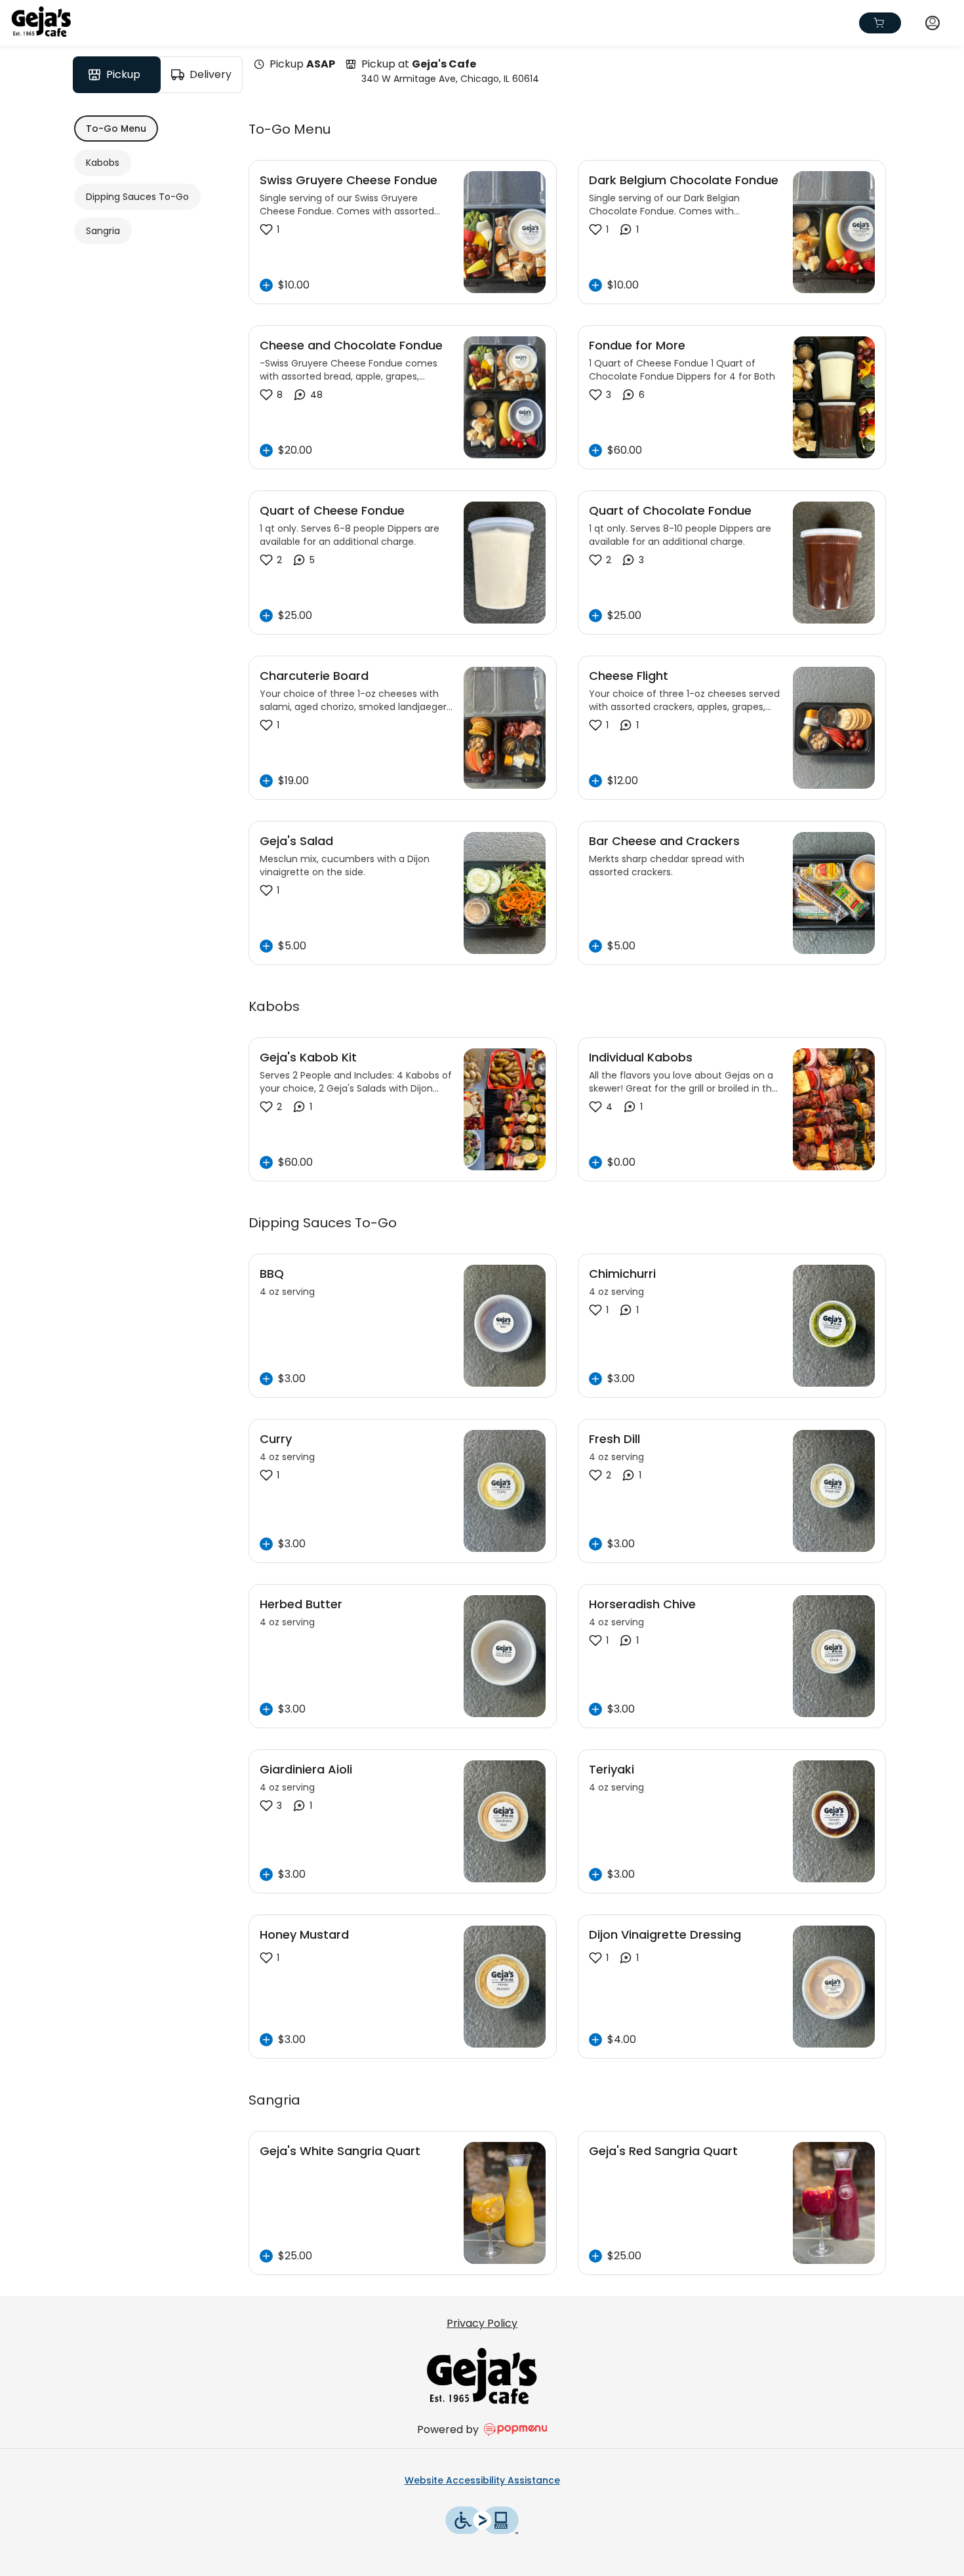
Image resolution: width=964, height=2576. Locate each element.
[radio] (117, 75)
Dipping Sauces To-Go (137, 197)
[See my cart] (880, 23)
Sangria (103, 231)
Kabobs (103, 163)
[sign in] (933, 23)
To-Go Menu (116, 129)
